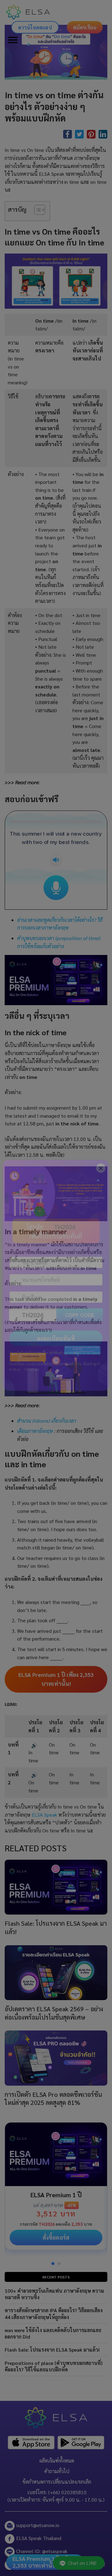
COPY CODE (80, 1327)
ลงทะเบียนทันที (56, 1351)
